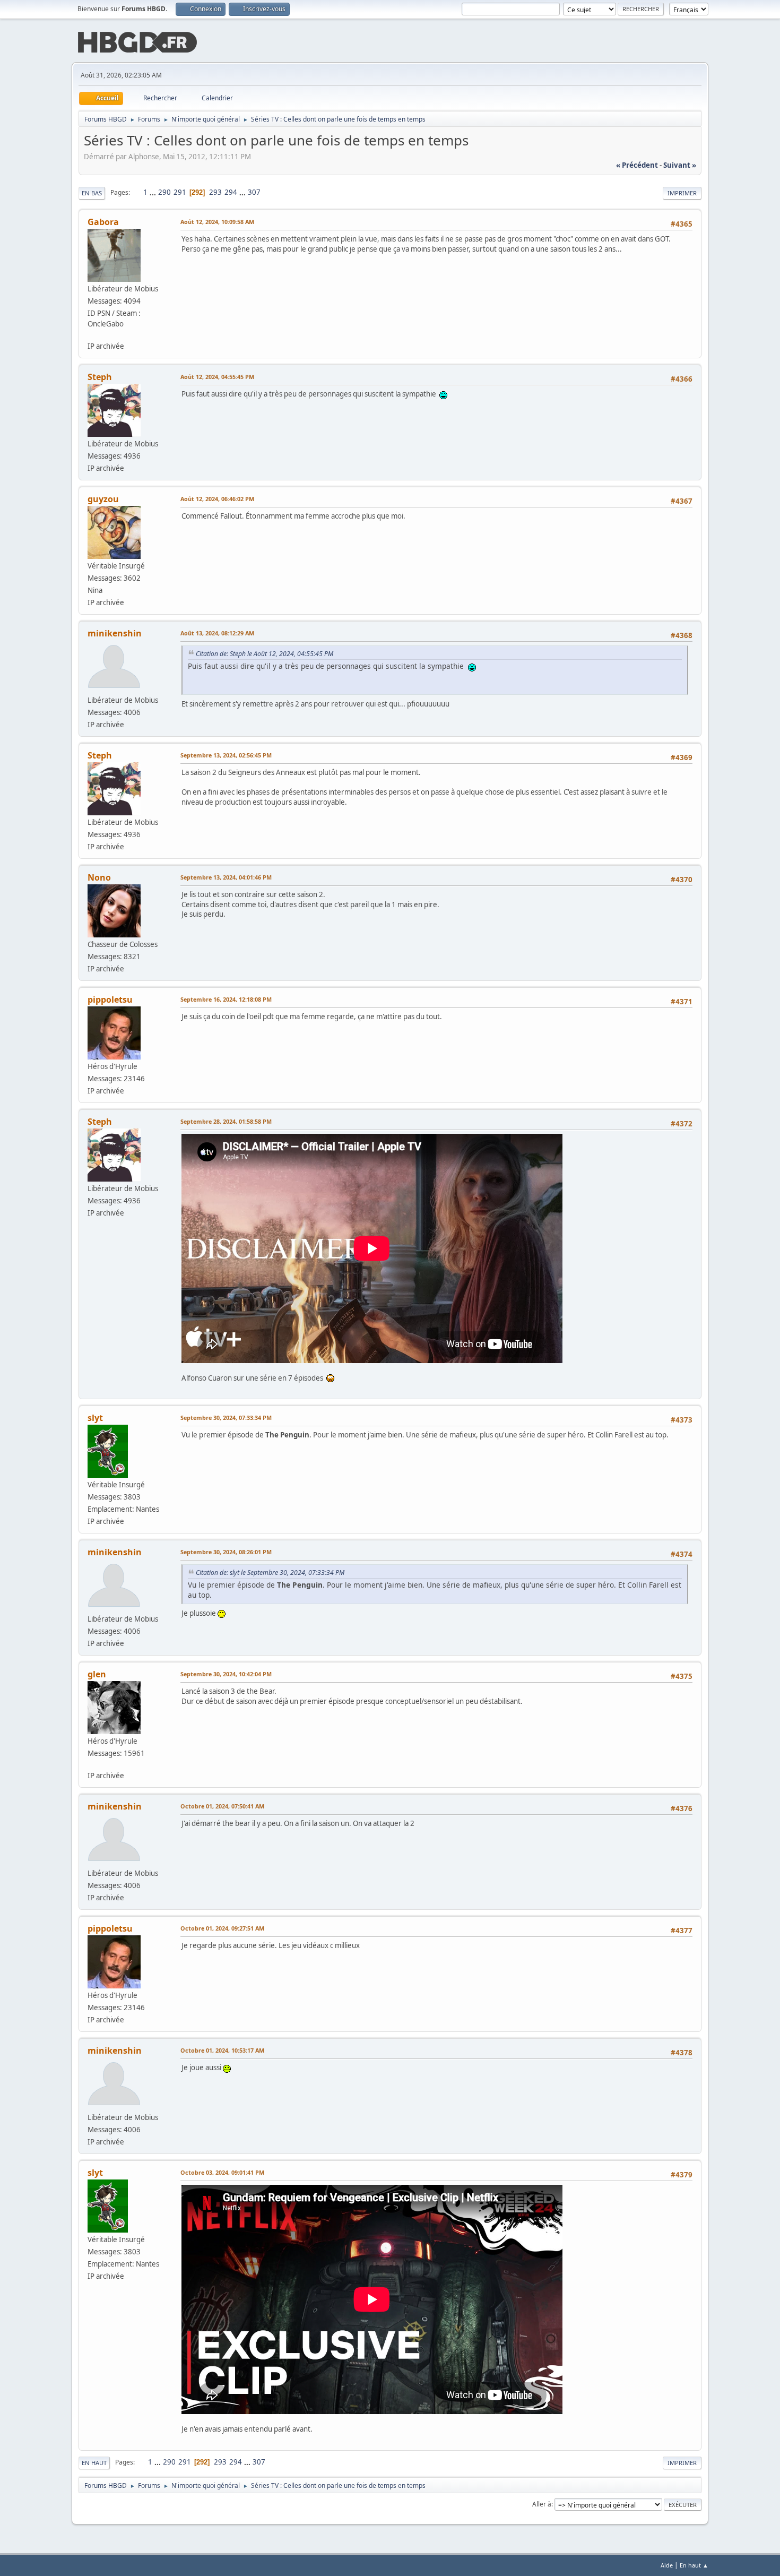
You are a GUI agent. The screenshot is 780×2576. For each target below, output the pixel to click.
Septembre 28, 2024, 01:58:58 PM (226, 1121)
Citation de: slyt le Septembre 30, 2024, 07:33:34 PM (270, 1573)
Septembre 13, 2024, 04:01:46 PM (226, 877)
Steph (100, 377)
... (154, 192)
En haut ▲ (694, 2565)
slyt (95, 1418)
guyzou (103, 499)
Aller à (542, 2504)
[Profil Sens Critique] (92, 334)
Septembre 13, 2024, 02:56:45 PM (226, 755)
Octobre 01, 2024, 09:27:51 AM (222, 1928)
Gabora (103, 222)
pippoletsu (110, 1000)
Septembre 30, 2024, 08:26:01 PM (226, 1552)
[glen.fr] (92, 1764)
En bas (92, 193)
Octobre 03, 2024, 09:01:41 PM (222, 2172)
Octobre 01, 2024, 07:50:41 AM (222, 1806)
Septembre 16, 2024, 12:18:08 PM (226, 999)
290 (164, 192)
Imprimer (682, 193)
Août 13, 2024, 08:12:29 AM (217, 633)
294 (231, 192)
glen (97, 1674)
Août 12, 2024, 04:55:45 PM (217, 377)
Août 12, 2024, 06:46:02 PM (217, 499)
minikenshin (115, 633)
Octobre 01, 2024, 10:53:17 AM (222, 2050)
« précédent (637, 165)
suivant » (680, 165)
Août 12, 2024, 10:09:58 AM (217, 222)
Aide (667, 2565)
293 (215, 192)
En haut (94, 2463)
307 (254, 192)
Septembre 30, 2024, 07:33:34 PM (226, 1418)
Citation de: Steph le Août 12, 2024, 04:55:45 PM (265, 654)
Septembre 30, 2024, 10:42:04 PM (226, 1674)
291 (180, 192)
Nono (99, 877)
